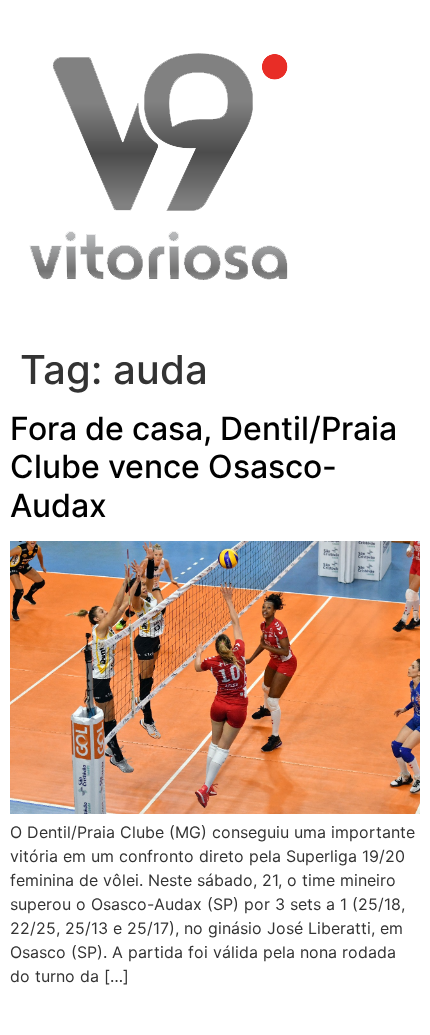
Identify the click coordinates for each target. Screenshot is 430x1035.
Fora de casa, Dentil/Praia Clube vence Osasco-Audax (203, 467)
